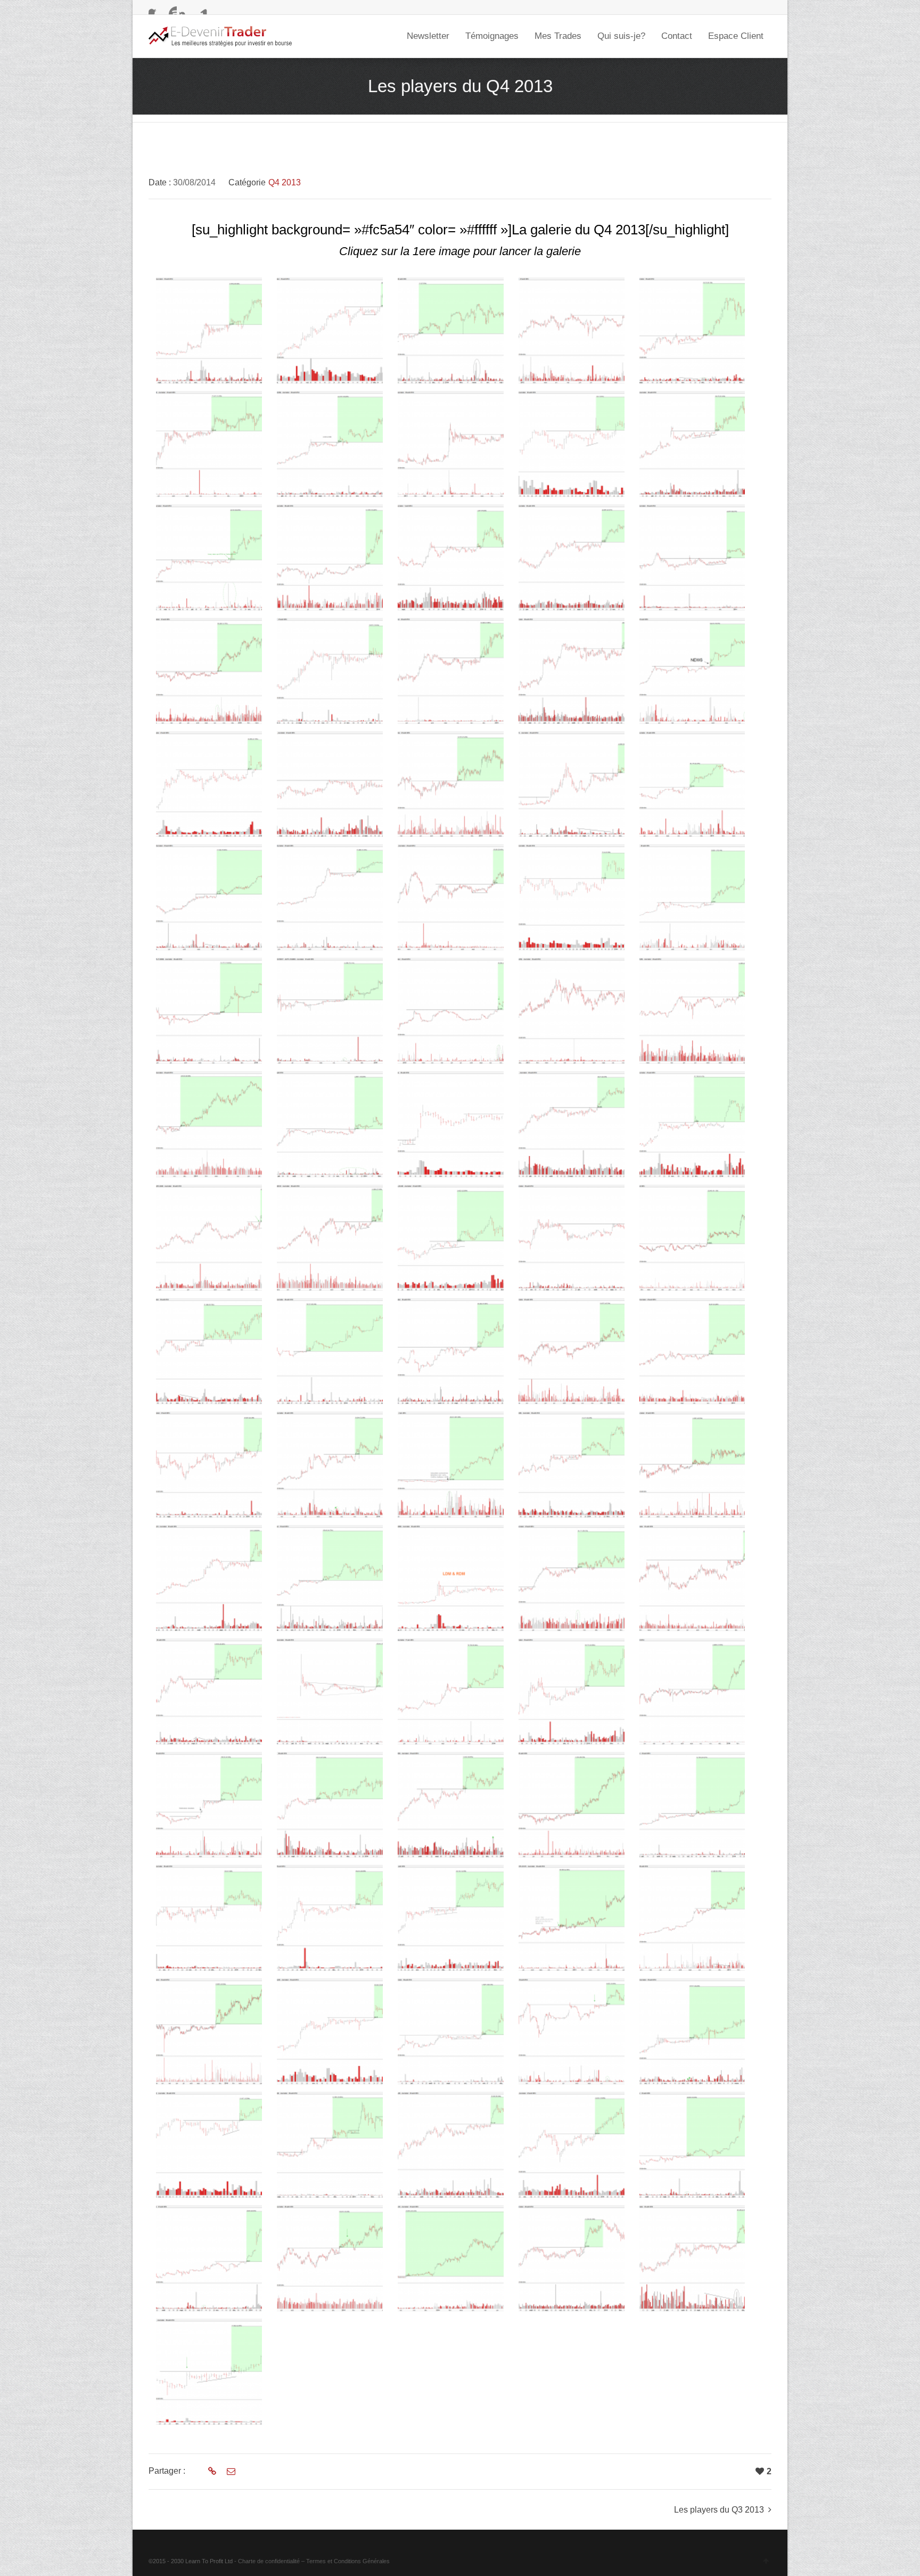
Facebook (155, 8)
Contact (677, 36)
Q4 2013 (285, 182)
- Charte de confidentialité (267, 2561)
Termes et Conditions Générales (348, 2561)
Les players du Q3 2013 (719, 2510)
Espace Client (736, 36)
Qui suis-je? (621, 36)
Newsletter (428, 36)
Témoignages (492, 36)
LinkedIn (201, 8)
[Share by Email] (230, 2472)
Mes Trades (558, 36)
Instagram (186, 8)
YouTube (170, 8)
